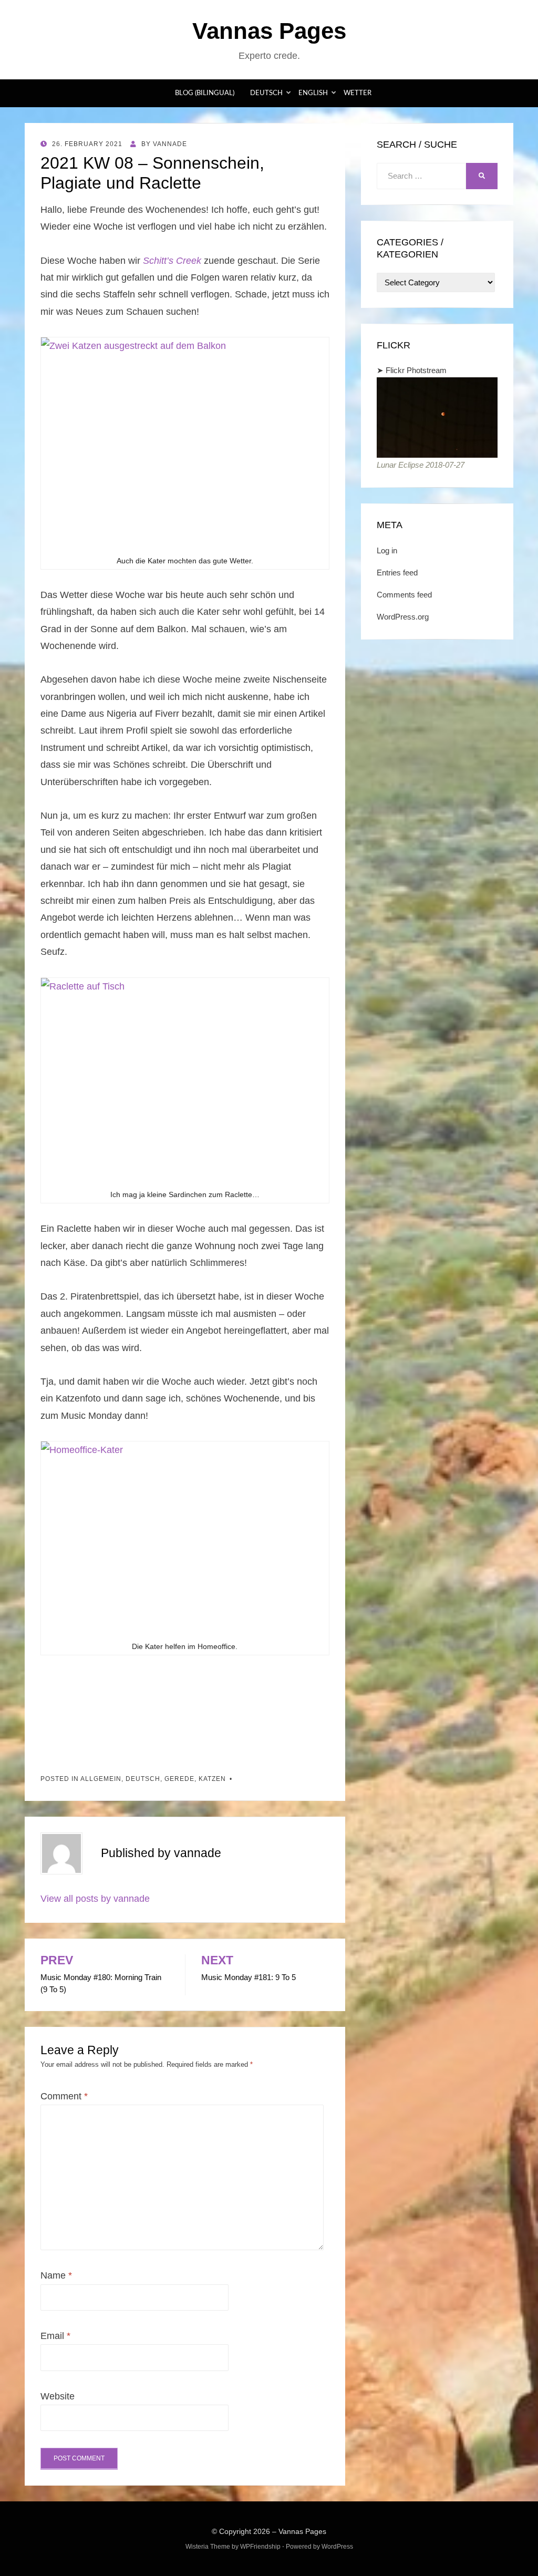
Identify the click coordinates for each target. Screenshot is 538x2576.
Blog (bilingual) (205, 93)
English (313, 93)
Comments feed (404, 595)
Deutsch (266, 93)
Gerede (179, 1779)
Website (58, 2396)
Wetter (358, 93)
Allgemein (101, 1779)
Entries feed (397, 573)
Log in (387, 550)
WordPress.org (403, 617)
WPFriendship (260, 2547)
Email (55, 2336)
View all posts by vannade (95, 1899)
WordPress (337, 2547)
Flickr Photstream (416, 370)
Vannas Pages (269, 31)
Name (56, 2275)
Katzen (212, 1779)
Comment (64, 2096)
